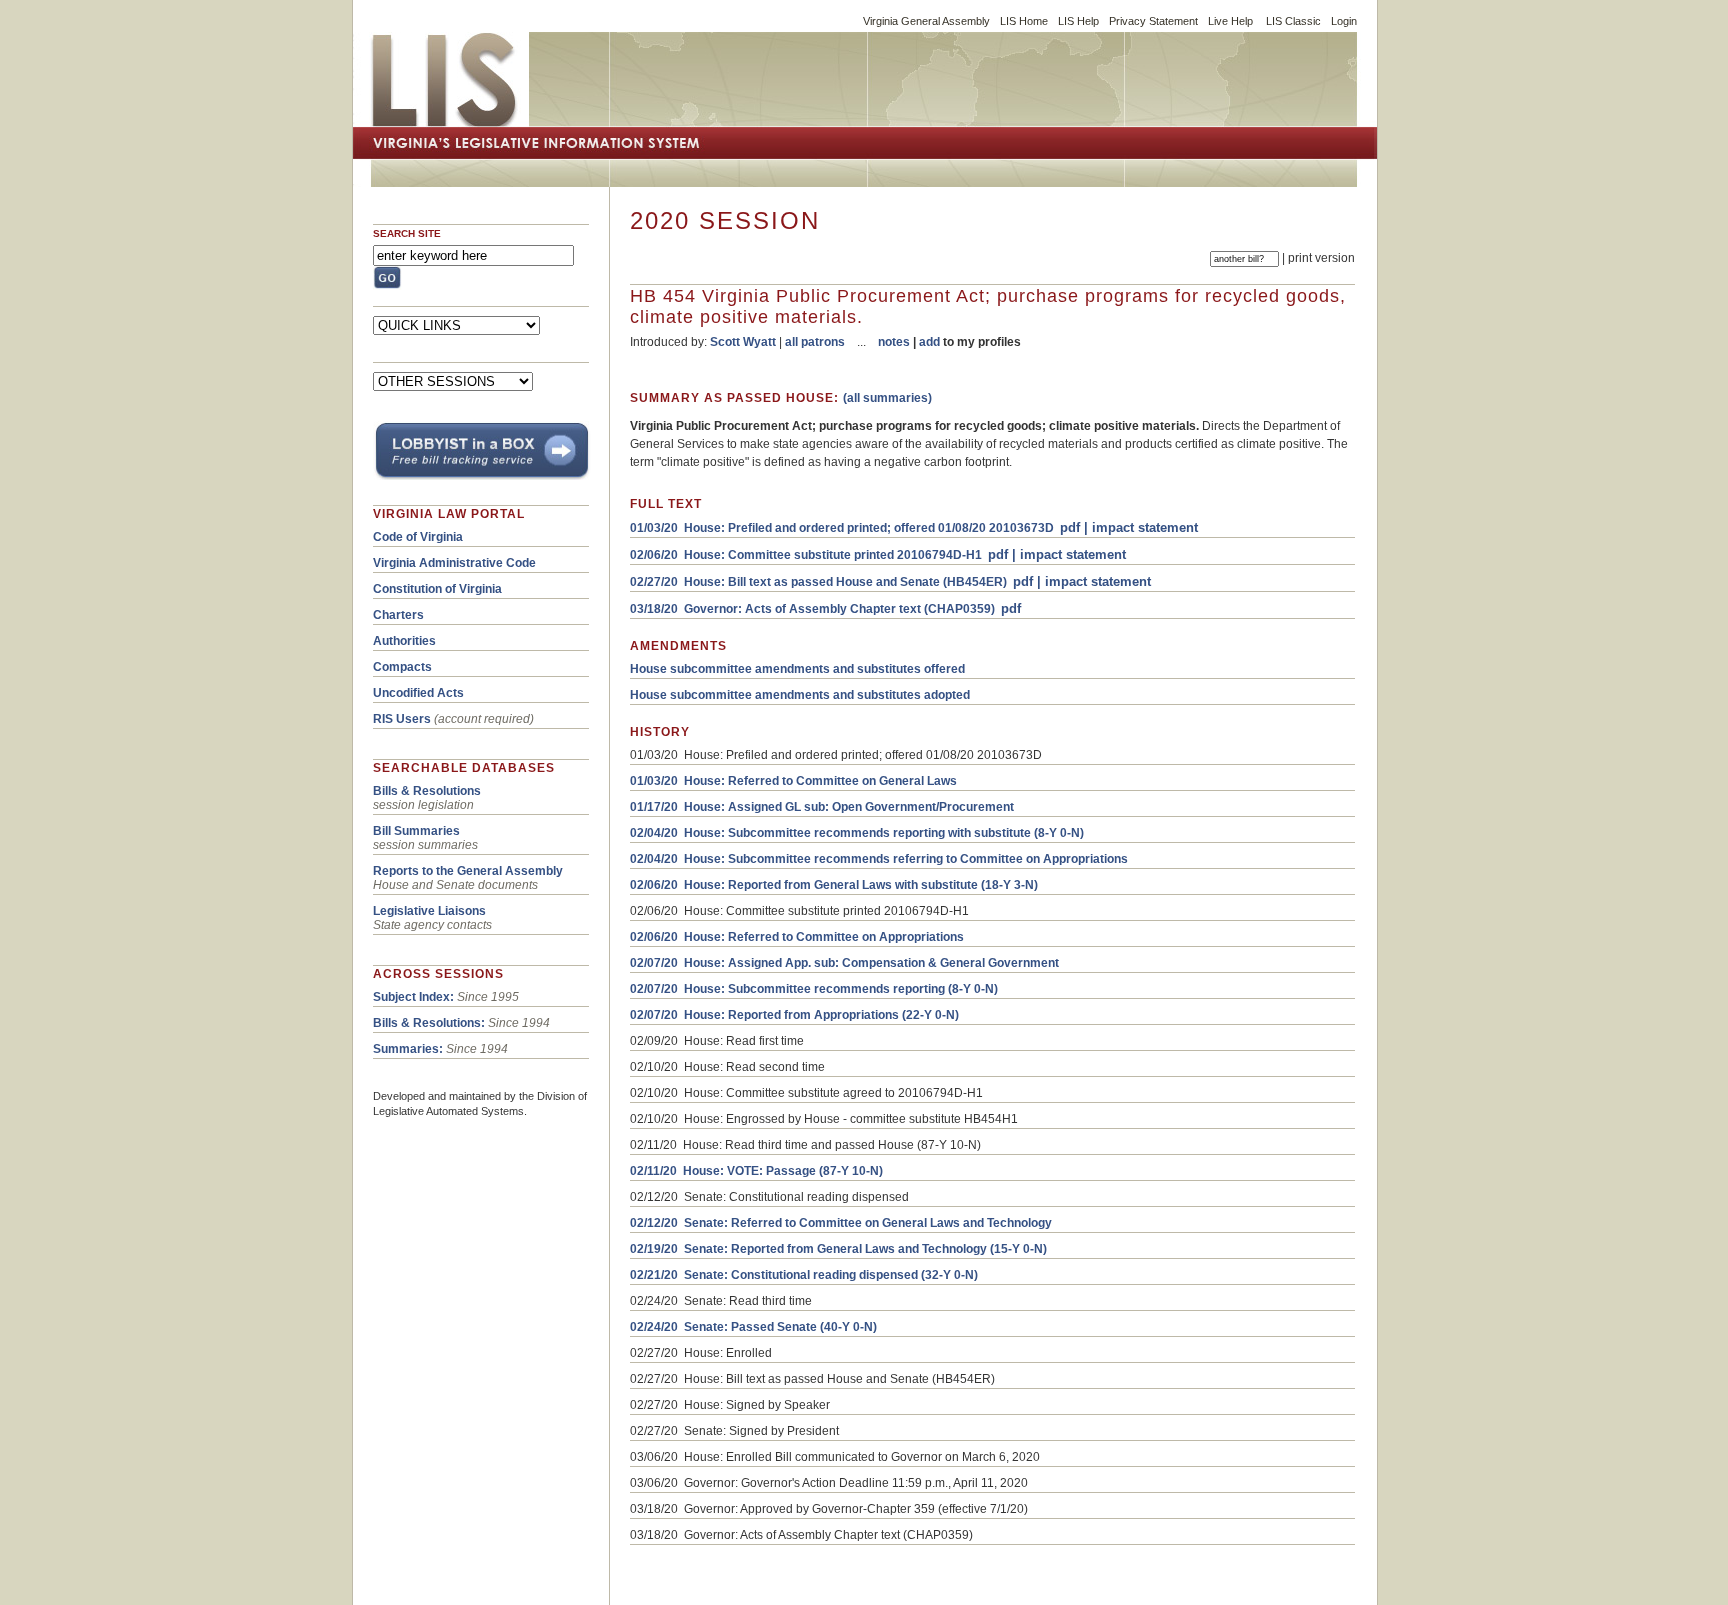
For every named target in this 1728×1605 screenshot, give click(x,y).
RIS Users (402, 719)
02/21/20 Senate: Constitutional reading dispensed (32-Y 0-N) (804, 1275)
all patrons (815, 342)
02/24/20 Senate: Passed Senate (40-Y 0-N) (753, 1327)
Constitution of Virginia (437, 589)
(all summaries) (887, 398)
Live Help (1230, 21)
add (929, 342)
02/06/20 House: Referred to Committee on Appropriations (797, 937)
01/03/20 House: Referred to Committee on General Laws (793, 781)
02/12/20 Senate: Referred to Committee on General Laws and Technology (841, 1223)
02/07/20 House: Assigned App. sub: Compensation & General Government (844, 963)
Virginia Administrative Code (454, 563)
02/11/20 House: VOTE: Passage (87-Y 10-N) (756, 1171)
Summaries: (408, 1049)
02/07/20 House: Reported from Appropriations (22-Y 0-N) (794, 1015)
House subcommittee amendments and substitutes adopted (800, 695)
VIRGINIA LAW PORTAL (449, 514)
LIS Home (1024, 21)
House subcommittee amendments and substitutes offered (797, 669)
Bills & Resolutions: (429, 1023)
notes (894, 342)
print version (1321, 258)
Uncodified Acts (418, 693)
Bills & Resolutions (427, 791)
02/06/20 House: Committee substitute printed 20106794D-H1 (806, 555)
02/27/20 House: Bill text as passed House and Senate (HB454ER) (818, 582)
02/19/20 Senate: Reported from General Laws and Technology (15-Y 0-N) (838, 1249)
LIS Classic (1293, 21)
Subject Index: (413, 997)
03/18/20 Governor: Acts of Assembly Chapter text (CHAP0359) (812, 609)
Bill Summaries (416, 831)
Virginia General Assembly (926, 21)
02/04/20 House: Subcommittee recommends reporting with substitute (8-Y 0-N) (857, 833)
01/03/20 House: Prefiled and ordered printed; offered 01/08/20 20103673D (842, 528)
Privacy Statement (1153, 21)
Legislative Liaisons (429, 911)
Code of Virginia (418, 537)
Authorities (404, 641)
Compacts (402, 667)
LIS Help (1078, 21)
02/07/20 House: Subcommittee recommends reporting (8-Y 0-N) (814, 989)
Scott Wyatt (743, 342)
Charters (398, 615)
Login (1344, 21)
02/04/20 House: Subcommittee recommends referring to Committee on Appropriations (879, 859)
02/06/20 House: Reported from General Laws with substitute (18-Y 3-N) (834, 885)
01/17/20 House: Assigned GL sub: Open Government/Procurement (822, 807)
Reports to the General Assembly (468, 871)
